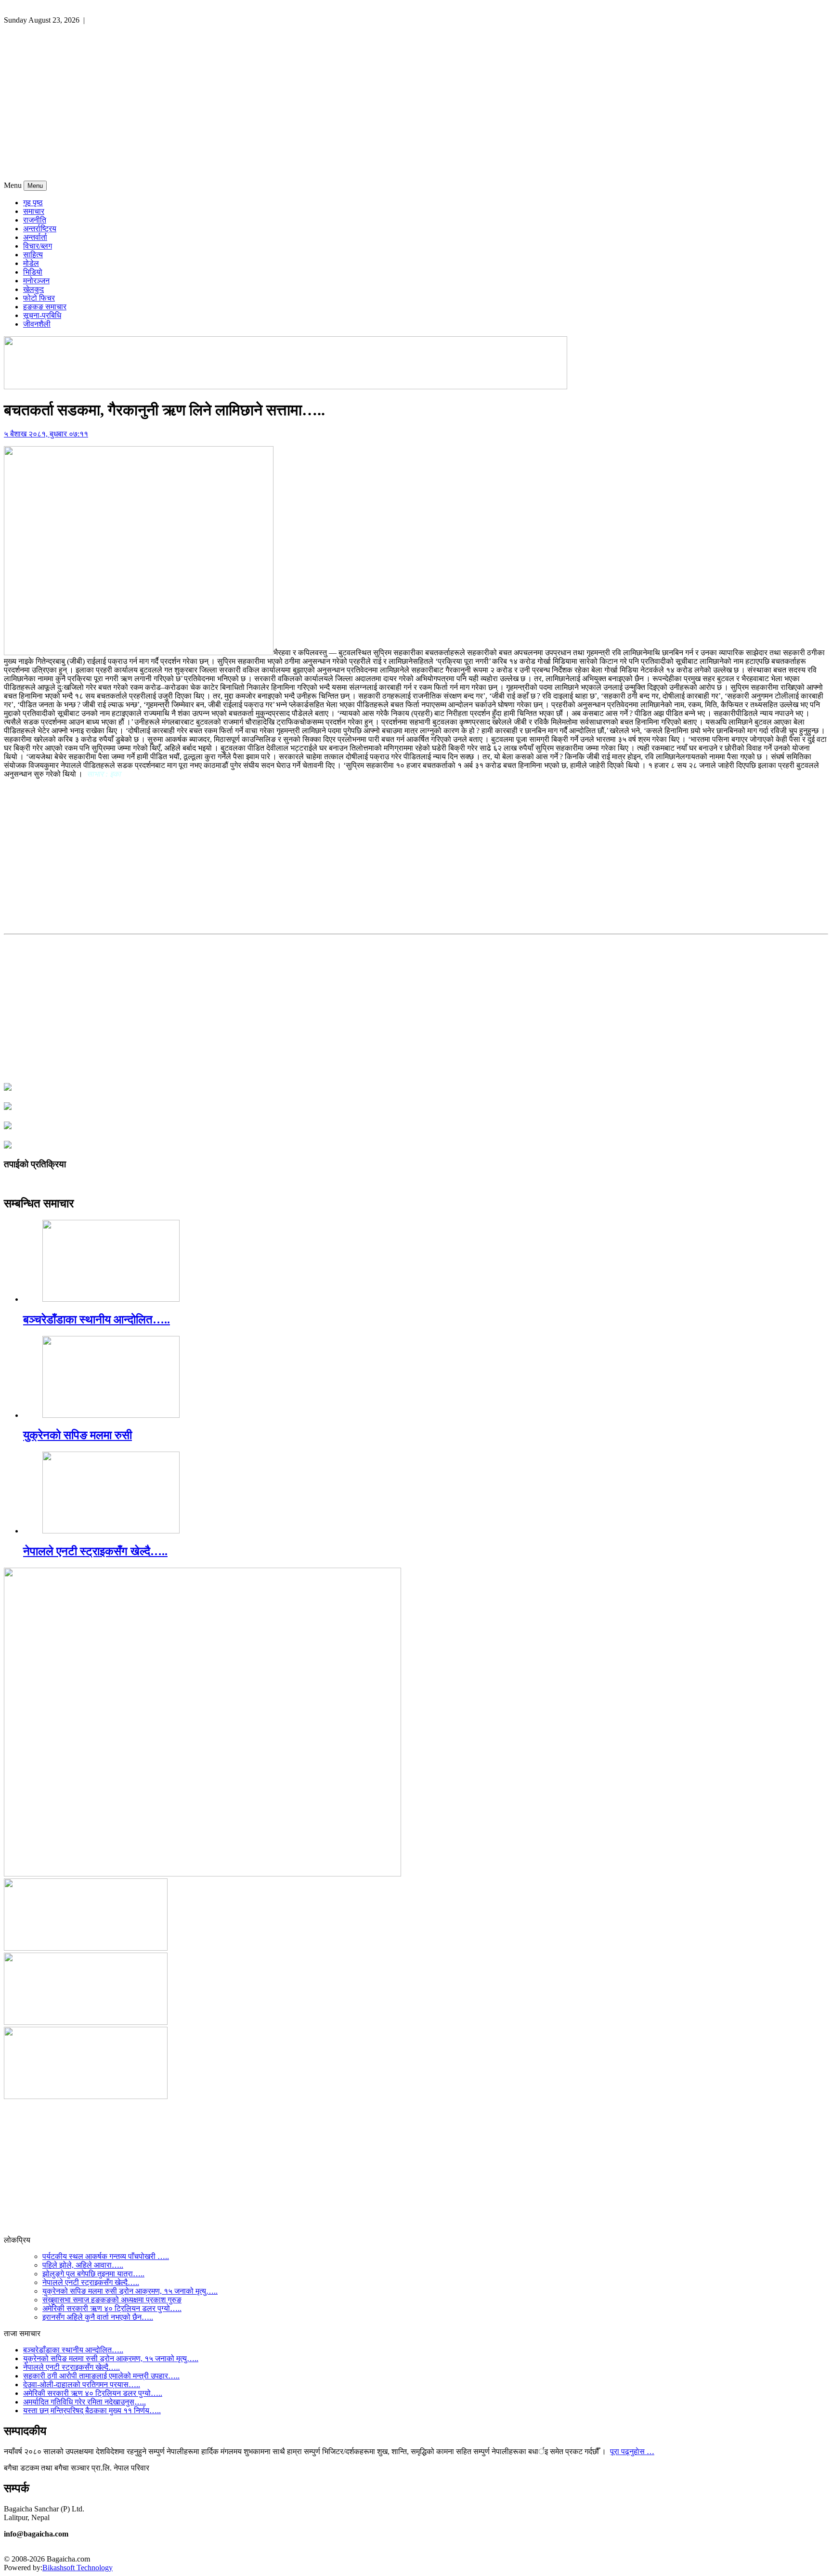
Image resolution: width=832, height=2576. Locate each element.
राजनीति (35, 220)
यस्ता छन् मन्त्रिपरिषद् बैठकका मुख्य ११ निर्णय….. (92, 2411)
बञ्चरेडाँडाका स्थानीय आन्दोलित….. (97, 1320)
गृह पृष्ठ (33, 203)
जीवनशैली (37, 324)
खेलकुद (33, 289)
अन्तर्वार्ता (35, 237)
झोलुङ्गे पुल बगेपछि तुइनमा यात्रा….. (93, 2274)
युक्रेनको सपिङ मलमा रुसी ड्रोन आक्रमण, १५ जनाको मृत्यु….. (130, 2291)
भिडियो (33, 272)
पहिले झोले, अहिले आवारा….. (83, 2265)
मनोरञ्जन (36, 281)
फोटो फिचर (39, 298)
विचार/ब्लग (38, 246)
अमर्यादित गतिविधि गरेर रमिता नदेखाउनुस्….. (84, 2402)
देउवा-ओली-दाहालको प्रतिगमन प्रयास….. (82, 2384)
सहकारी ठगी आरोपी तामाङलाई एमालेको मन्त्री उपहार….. (101, 2376)
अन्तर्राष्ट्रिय (40, 229)
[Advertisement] (416, 108)
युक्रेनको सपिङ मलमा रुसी (78, 1435)
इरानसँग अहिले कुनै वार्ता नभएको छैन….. (98, 2317)
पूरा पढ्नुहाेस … (632, 2451)
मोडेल (31, 263)
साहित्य (33, 255)
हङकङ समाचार (45, 307)
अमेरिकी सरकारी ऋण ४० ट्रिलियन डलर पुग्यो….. (112, 2308)
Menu (35, 186)
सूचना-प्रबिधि (42, 315)
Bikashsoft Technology (78, 2568)
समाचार (34, 211)
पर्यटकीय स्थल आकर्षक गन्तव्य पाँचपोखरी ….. (106, 2256)
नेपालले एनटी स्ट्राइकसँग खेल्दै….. (95, 1551)
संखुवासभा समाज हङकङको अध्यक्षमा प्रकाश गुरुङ (112, 2300)
